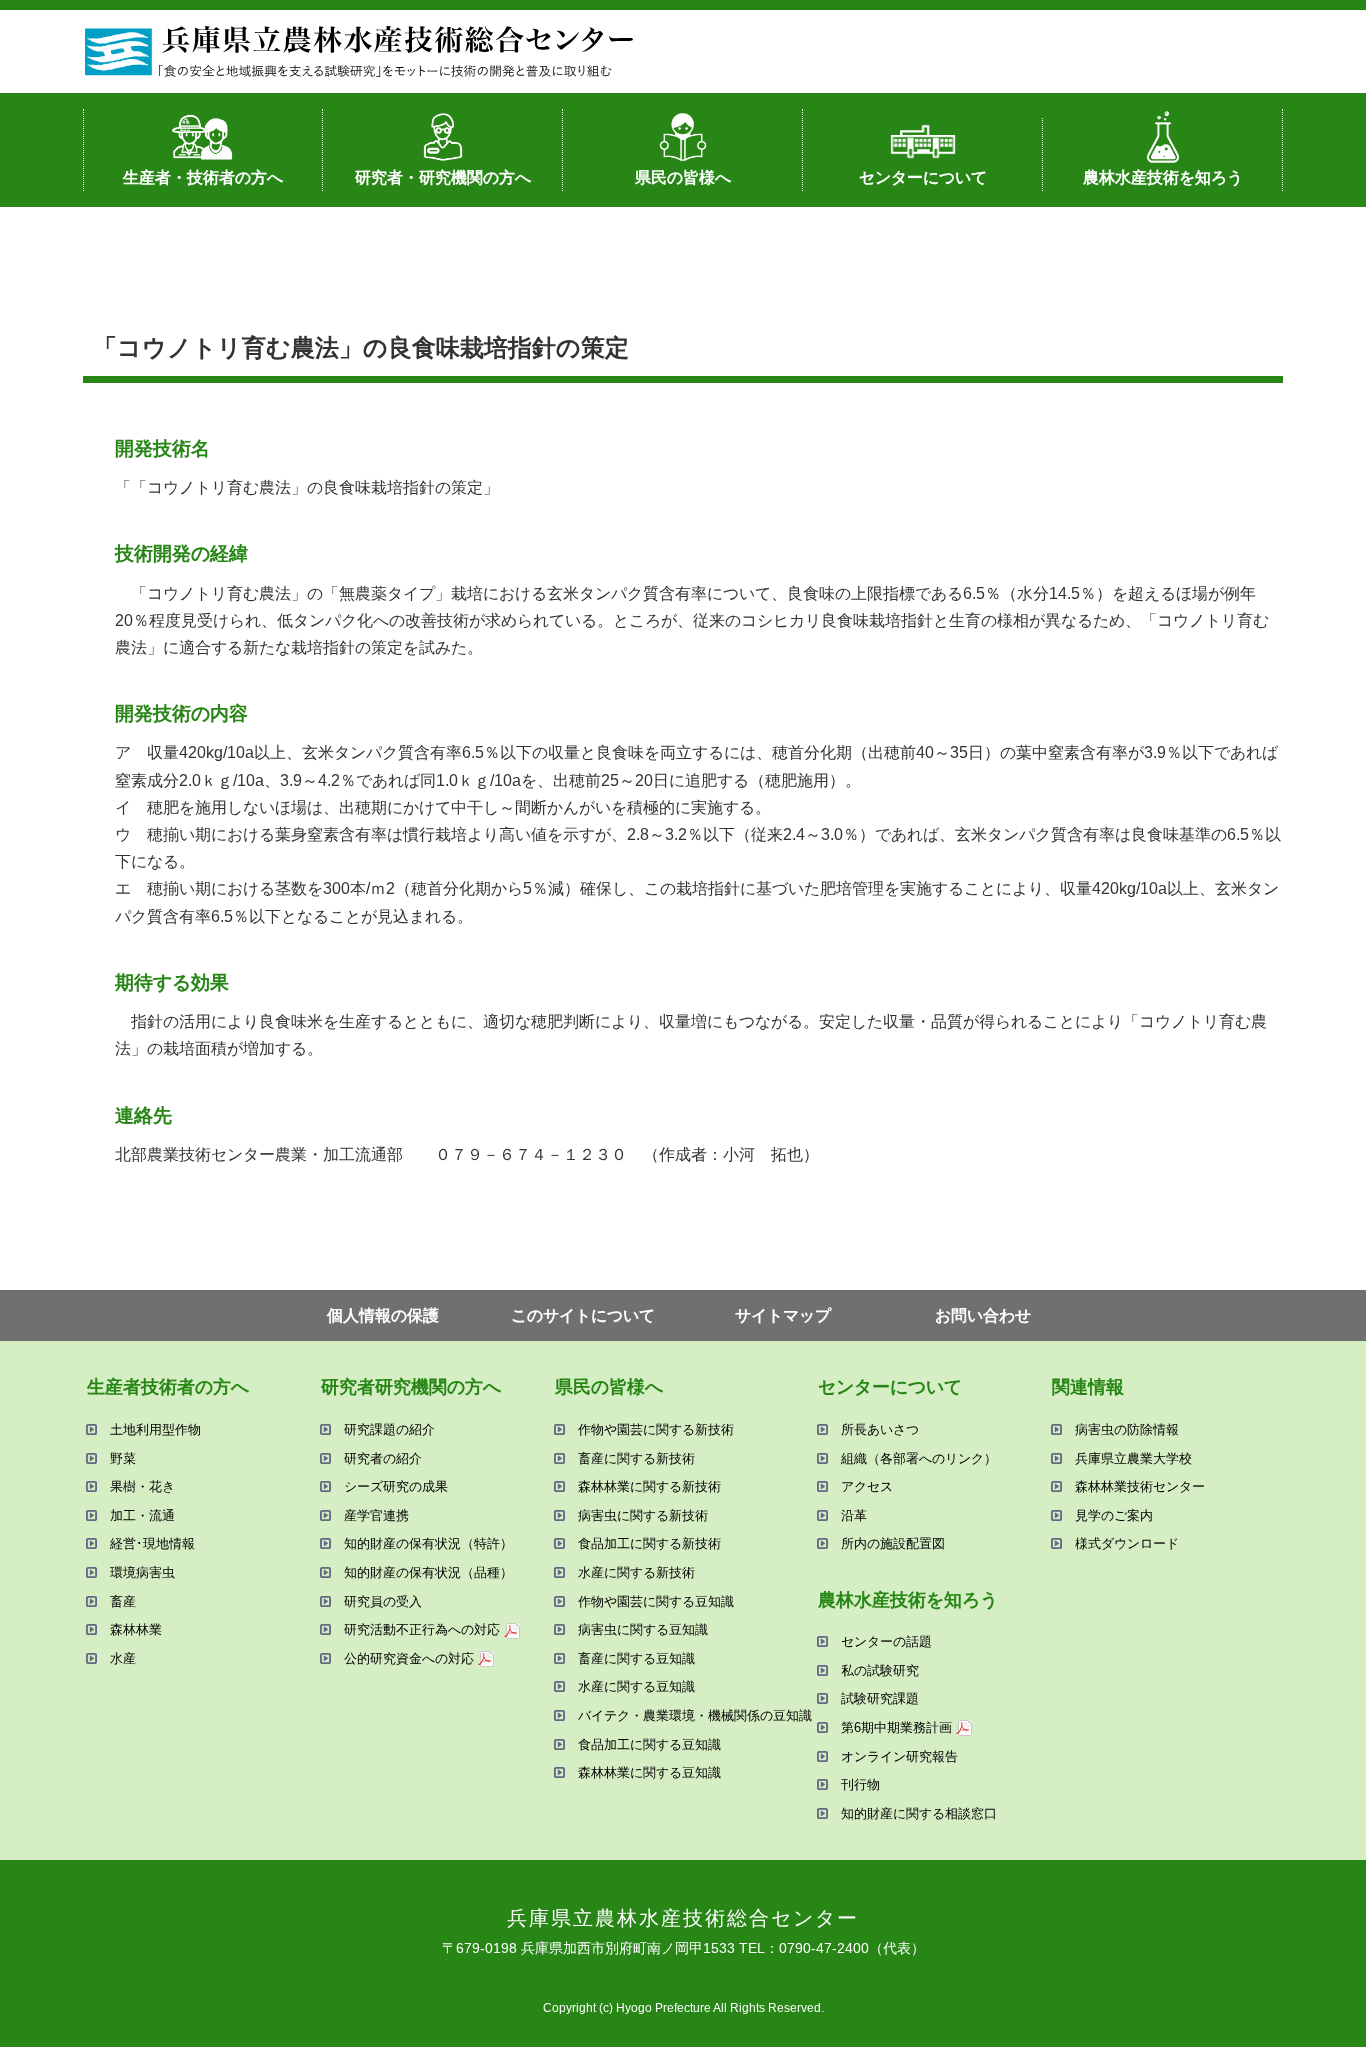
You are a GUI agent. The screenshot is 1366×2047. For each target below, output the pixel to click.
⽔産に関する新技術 (636, 1572)
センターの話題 (886, 1641)
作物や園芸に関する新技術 (656, 1429)
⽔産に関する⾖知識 (636, 1686)
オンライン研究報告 (899, 1756)
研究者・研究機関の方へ (443, 177)
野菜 (123, 1458)
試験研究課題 (880, 1698)
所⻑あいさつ (880, 1429)
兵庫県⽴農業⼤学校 (1133, 1458)
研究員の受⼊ (383, 1601)
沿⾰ (854, 1515)
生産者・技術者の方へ (203, 177)
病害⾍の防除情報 (1127, 1429)
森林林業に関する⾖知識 (649, 1772)
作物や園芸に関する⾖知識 (656, 1601)
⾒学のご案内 (1114, 1515)
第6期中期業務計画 (896, 1727)
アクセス (867, 1486)
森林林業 (136, 1629)
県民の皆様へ (683, 177)
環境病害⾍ (142, 1572)
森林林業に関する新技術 (649, 1486)
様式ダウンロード (1127, 1543)
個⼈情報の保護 (383, 1315)
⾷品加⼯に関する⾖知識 (649, 1744)
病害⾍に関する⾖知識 (643, 1629)
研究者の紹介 (383, 1458)
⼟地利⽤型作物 (155, 1429)
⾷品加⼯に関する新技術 (649, 1543)
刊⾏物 (860, 1784)
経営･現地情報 (152, 1543)
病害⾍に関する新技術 (643, 1515)
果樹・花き (142, 1486)
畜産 (123, 1601)
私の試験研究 (880, 1670)
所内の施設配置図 (893, 1543)
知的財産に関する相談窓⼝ (919, 1813)
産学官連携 (376, 1515)
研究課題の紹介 (389, 1429)
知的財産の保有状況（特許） (428, 1543)
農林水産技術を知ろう (1163, 177)
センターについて (923, 177)
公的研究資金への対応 (409, 1658)
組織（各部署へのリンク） (919, 1458)
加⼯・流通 (142, 1515)
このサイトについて (583, 1315)
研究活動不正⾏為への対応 (422, 1629)
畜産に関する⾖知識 (636, 1658)
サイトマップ (783, 1315)
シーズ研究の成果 (396, 1486)
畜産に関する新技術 (636, 1458)
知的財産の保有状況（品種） (428, 1572)
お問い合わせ (983, 1315)
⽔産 (123, 1658)
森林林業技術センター (1140, 1486)
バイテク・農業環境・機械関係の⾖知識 (695, 1715)
